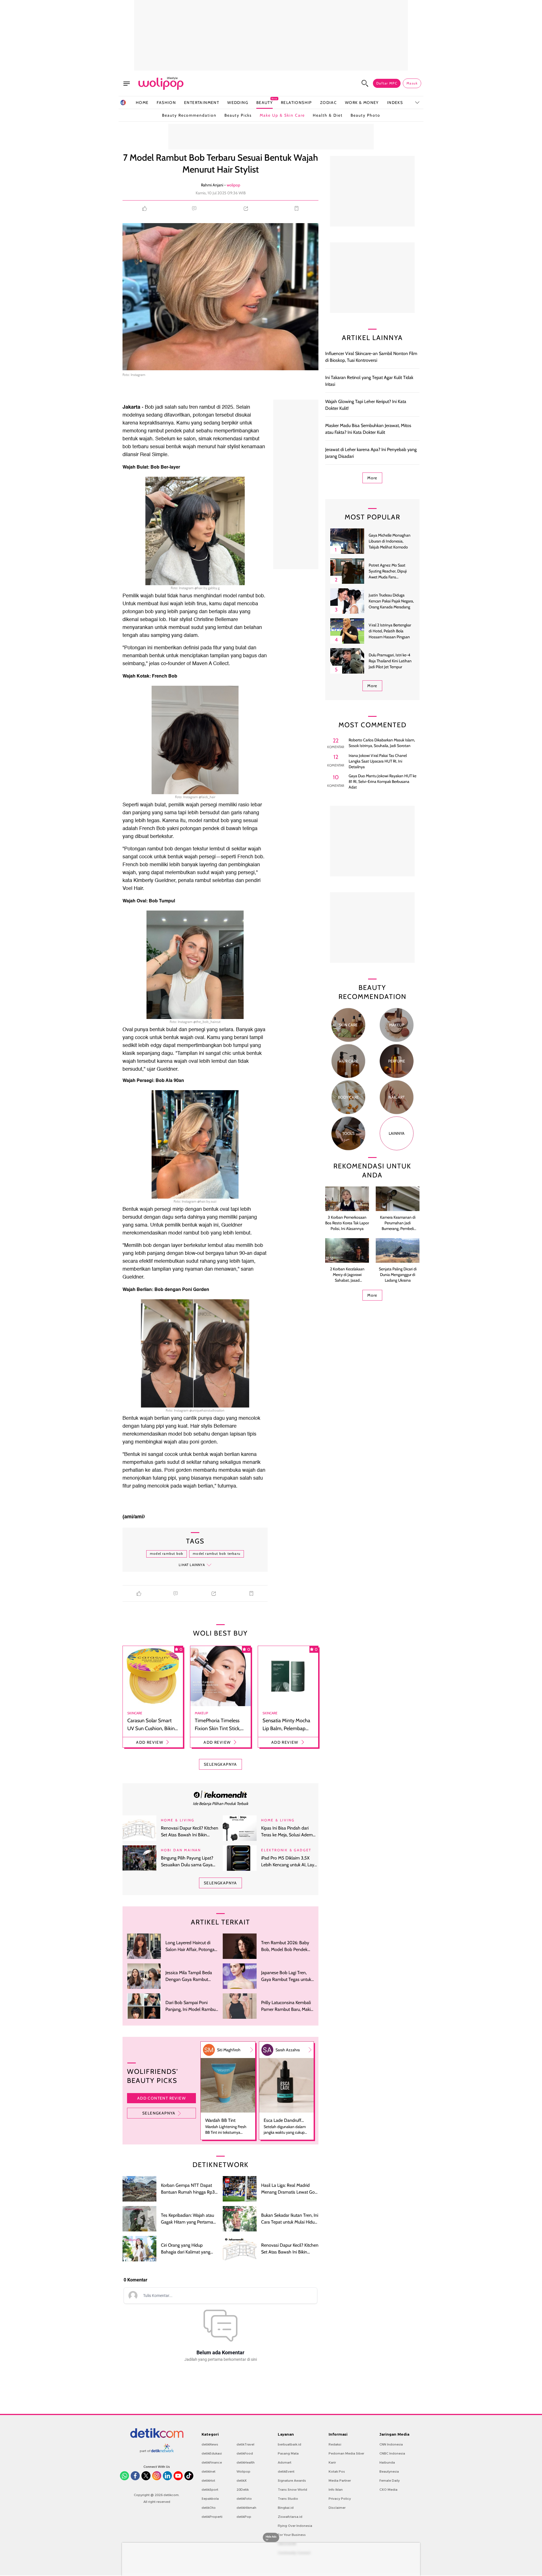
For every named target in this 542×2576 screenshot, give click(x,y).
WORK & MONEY (362, 103)
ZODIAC (328, 103)
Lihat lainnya (192, 1565)
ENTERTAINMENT (202, 103)
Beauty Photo (365, 115)
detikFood (245, 2453)
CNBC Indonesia (392, 2453)
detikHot (208, 2481)
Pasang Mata (288, 2453)
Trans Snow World (292, 2490)
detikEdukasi (212, 2453)
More (372, 478)
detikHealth (246, 2462)
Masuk (412, 83)
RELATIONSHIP (296, 103)
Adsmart (285, 2462)
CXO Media (388, 2490)
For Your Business (292, 2535)
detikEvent (286, 2472)
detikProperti (212, 2517)
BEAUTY (265, 102)
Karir (332, 2462)
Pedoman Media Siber (346, 2453)
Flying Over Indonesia (295, 2526)
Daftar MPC (387, 83)
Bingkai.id (286, 2508)
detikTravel (245, 2444)
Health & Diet (328, 115)
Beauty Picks (238, 115)
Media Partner (340, 2481)
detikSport (210, 2490)
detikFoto (244, 2499)
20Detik (243, 2490)
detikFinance (212, 2462)
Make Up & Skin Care (282, 115)
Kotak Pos (337, 2472)
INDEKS (395, 103)
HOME (142, 103)
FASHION (166, 103)
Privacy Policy (340, 2499)
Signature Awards (292, 2481)
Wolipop (243, 2472)
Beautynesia (389, 2472)
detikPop (244, 2517)
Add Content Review (161, 2098)
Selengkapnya (159, 2113)
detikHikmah (246, 2508)
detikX (242, 2481)
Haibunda (387, 2462)
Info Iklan (336, 2490)
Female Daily (390, 2481)
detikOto (209, 2508)
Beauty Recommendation (189, 115)
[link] (220, 1794)
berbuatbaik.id (289, 2444)
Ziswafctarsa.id (290, 2517)
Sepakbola (210, 2499)
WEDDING (238, 103)
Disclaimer (337, 2508)
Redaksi (335, 2444)
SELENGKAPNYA (220, 1764)
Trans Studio (288, 2499)
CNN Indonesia (391, 2444)
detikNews (210, 2444)
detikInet (208, 2472)
